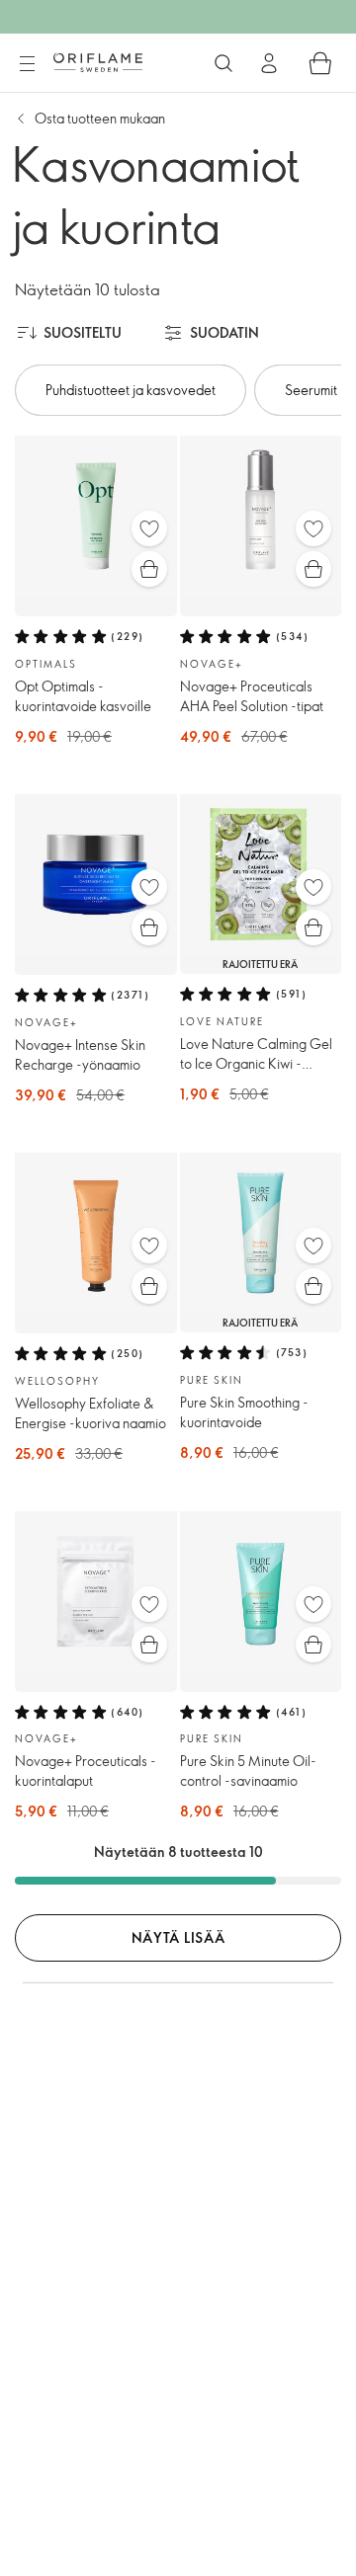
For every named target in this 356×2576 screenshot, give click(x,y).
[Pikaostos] (149, 569)
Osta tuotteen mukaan (100, 118)
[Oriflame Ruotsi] (98, 62)
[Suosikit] (149, 528)
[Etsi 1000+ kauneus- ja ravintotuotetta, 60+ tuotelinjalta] (223, 63)
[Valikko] (27, 64)
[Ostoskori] (320, 63)
